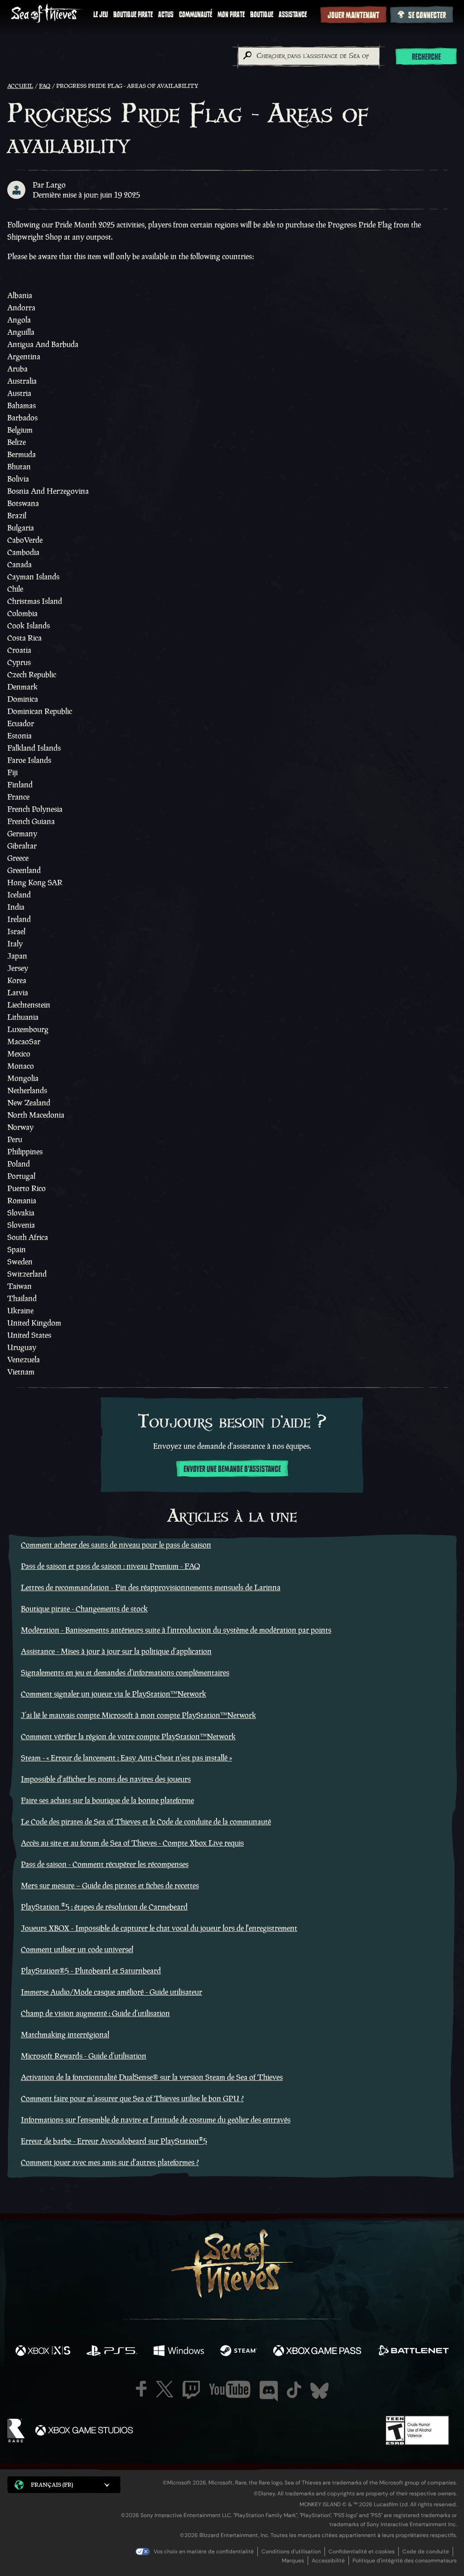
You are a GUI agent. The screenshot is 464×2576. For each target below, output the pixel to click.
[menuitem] (101, 14)
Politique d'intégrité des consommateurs (405, 2561)
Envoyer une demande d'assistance (232, 1469)
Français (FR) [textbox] (52, 2485)
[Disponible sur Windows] (179, 2352)
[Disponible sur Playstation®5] (112, 2352)
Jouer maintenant (353, 15)
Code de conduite (426, 2552)
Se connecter (427, 15)
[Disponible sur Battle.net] (413, 2352)
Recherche (426, 57)
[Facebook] (141, 2389)
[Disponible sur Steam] (239, 2352)
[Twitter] (165, 2389)
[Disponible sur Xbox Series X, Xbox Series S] (43, 2352)
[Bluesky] (319, 2391)
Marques (293, 2561)
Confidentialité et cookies (362, 2552)
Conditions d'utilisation (291, 2552)
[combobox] (308, 56)
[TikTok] (294, 2390)
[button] (64, 2485)
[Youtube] (230, 2389)
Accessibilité (328, 2561)
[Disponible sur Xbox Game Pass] (317, 2352)
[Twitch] (191, 2390)
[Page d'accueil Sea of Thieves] (46, 14)
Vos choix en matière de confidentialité (204, 2552)
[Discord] (269, 2391)
